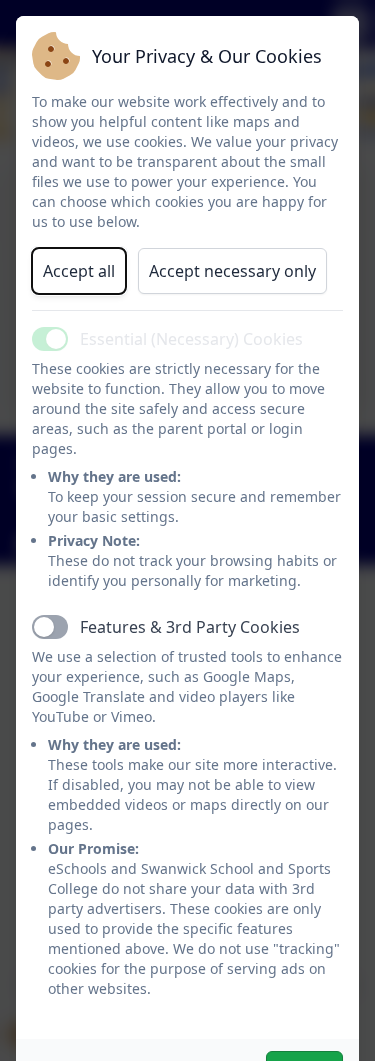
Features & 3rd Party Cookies (190, 627)
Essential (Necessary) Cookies (191, 339)
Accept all (79, 271)
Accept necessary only (232, 271)
